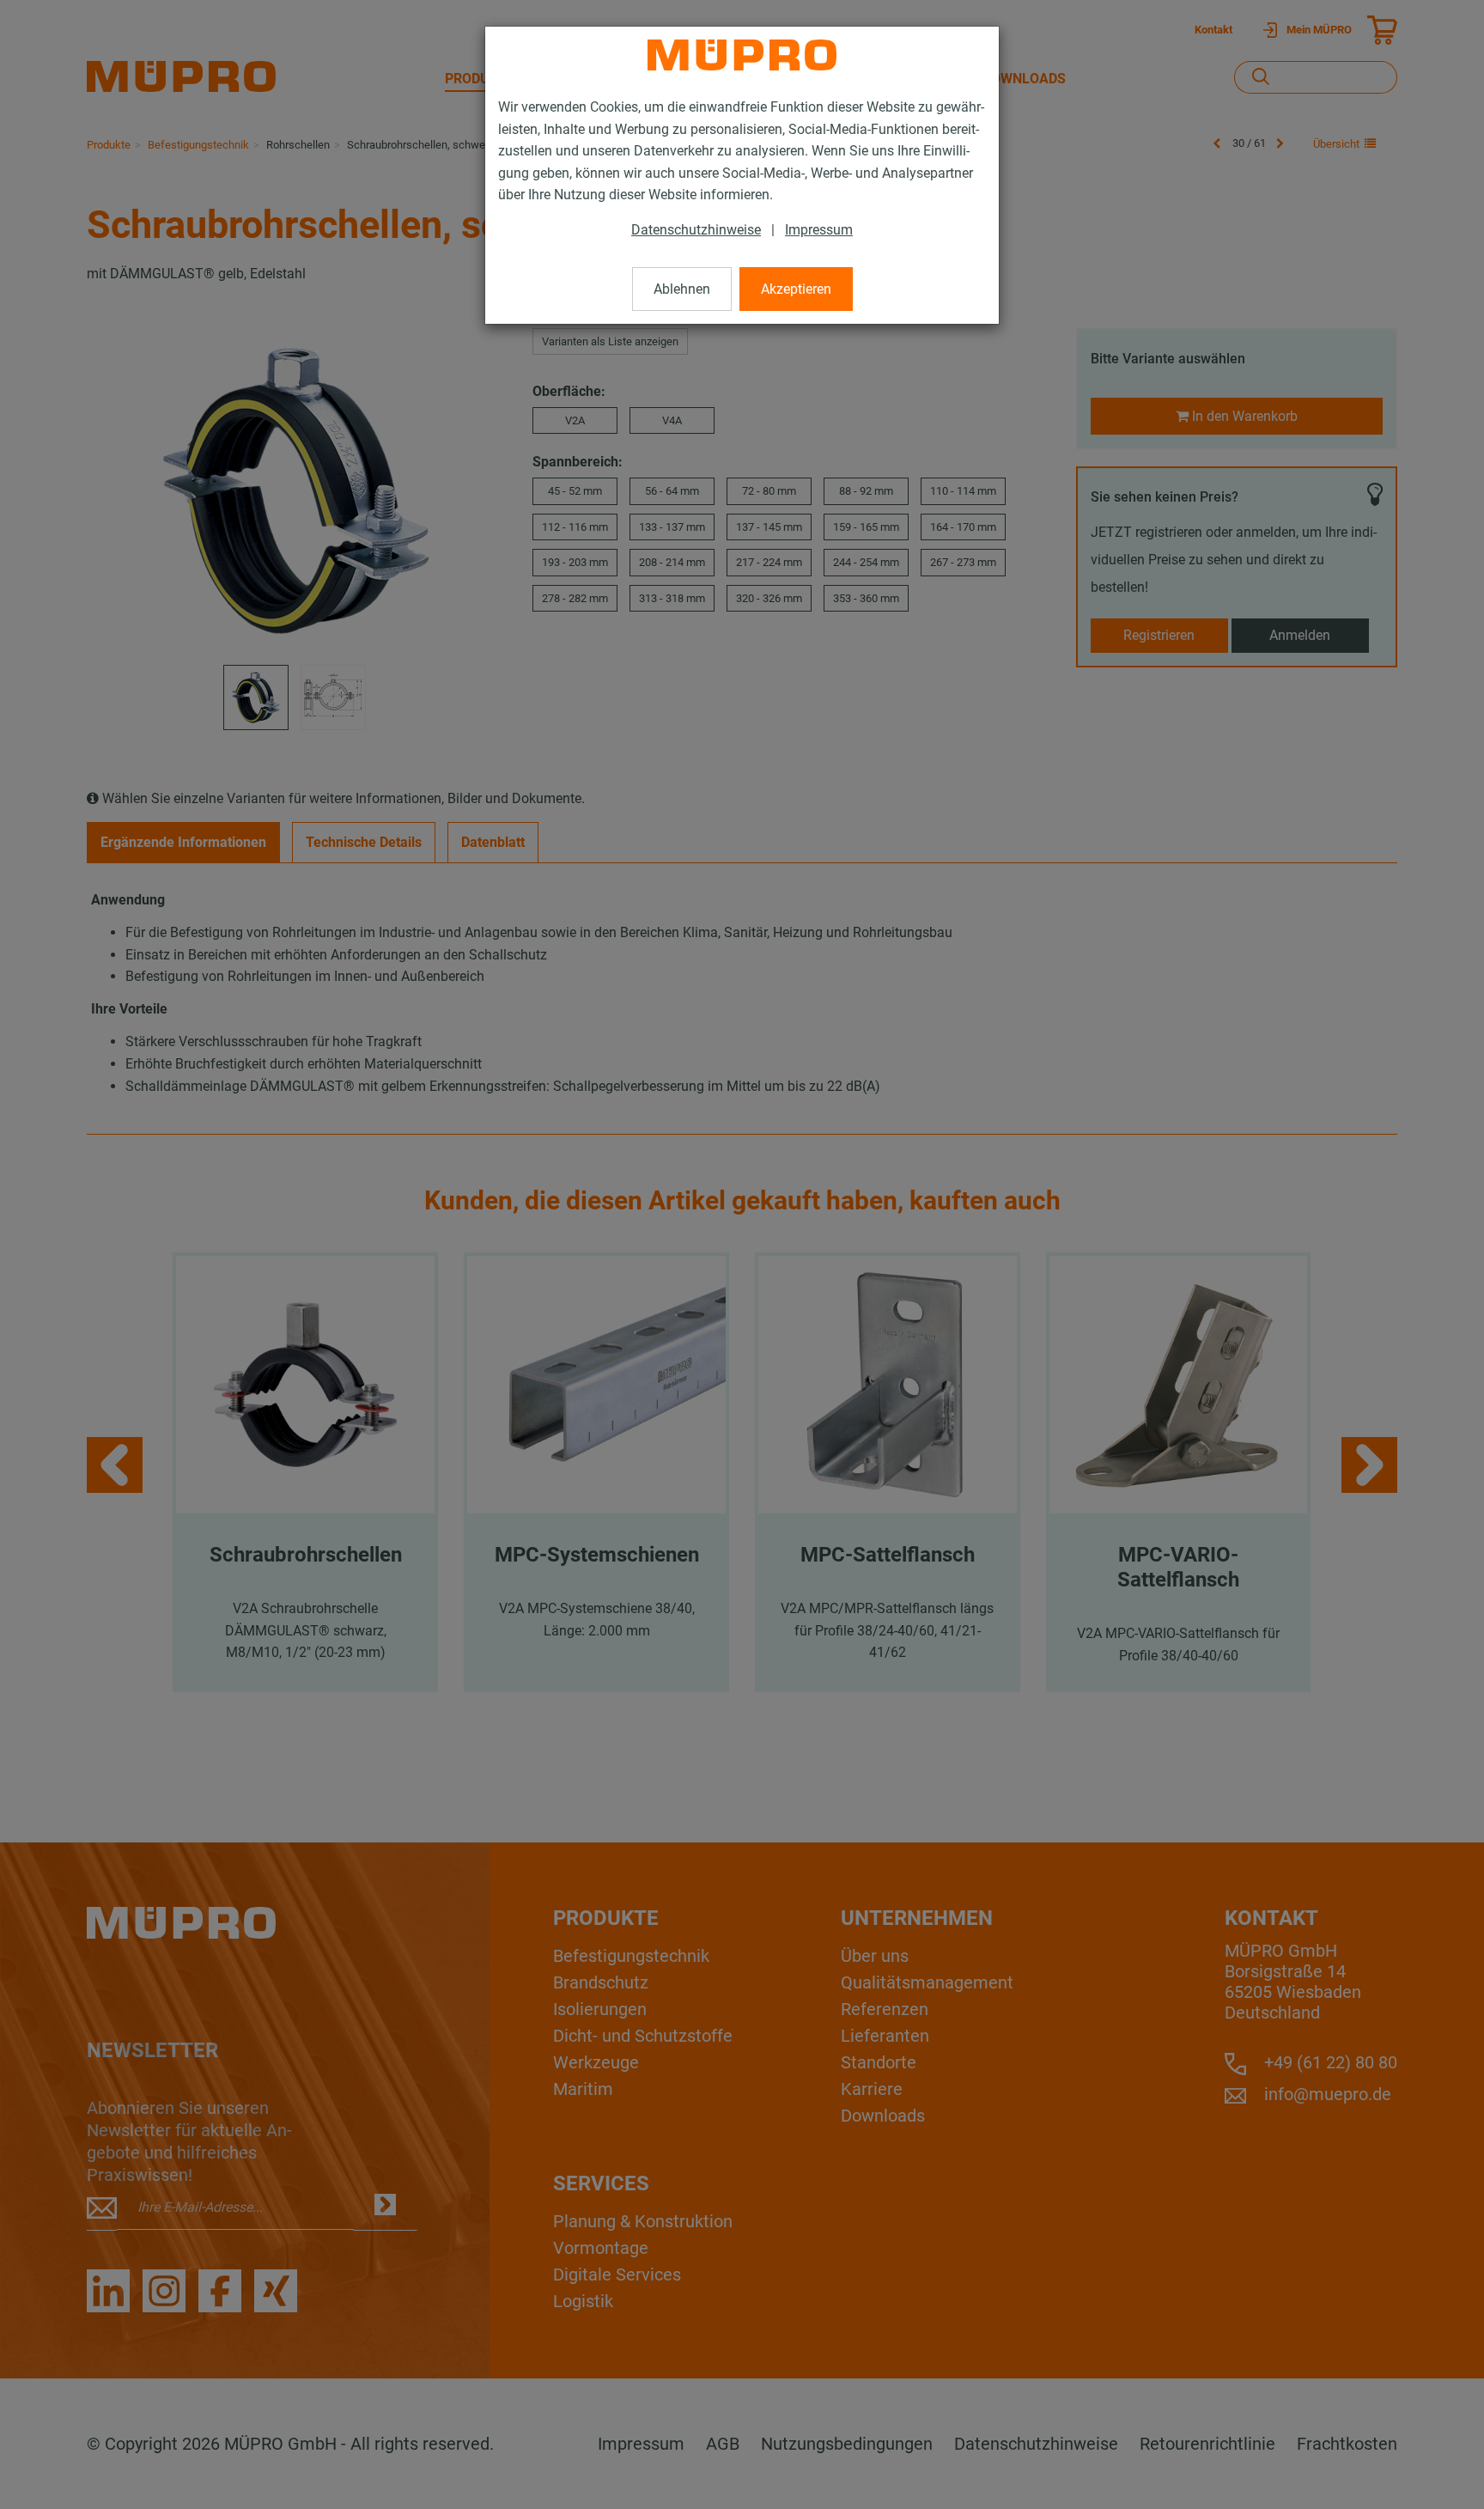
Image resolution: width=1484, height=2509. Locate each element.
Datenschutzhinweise (696, 230)
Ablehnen (682, 289)
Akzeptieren (796, 289)
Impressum (819, 230)
